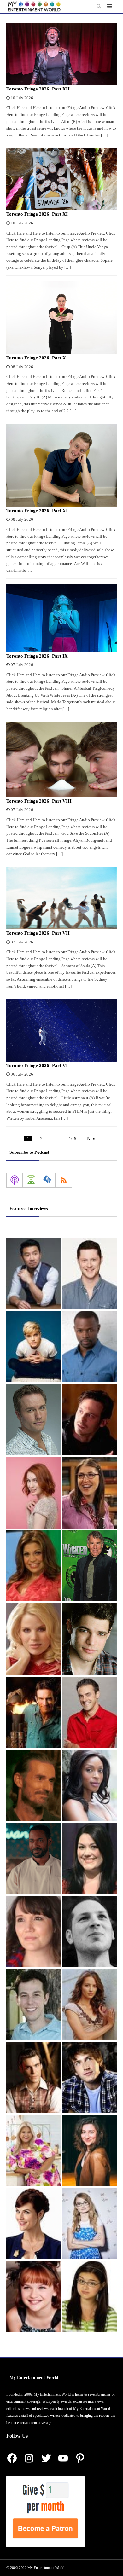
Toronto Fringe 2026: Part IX (37, 656)
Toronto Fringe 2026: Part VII (38, 933)
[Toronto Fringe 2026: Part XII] (61, 54)
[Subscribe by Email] (47, 1180)
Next (92, 1139)
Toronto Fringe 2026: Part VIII (39, 801)
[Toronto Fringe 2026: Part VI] (61, 1030)
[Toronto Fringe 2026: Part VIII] (61, 760)
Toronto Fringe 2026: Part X (36, 358)
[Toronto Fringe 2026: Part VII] (61, 898)
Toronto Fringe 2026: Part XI (37, 214)
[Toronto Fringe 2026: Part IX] (61, 618)
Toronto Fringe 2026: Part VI (37, 1065)
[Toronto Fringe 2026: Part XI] (61, 180)
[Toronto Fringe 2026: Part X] (61, 317)
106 (73, 1139)
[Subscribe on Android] (31, 1180)
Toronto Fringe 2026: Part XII (38, 89)
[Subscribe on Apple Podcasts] (15, 1180)
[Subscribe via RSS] (64, 1180)
